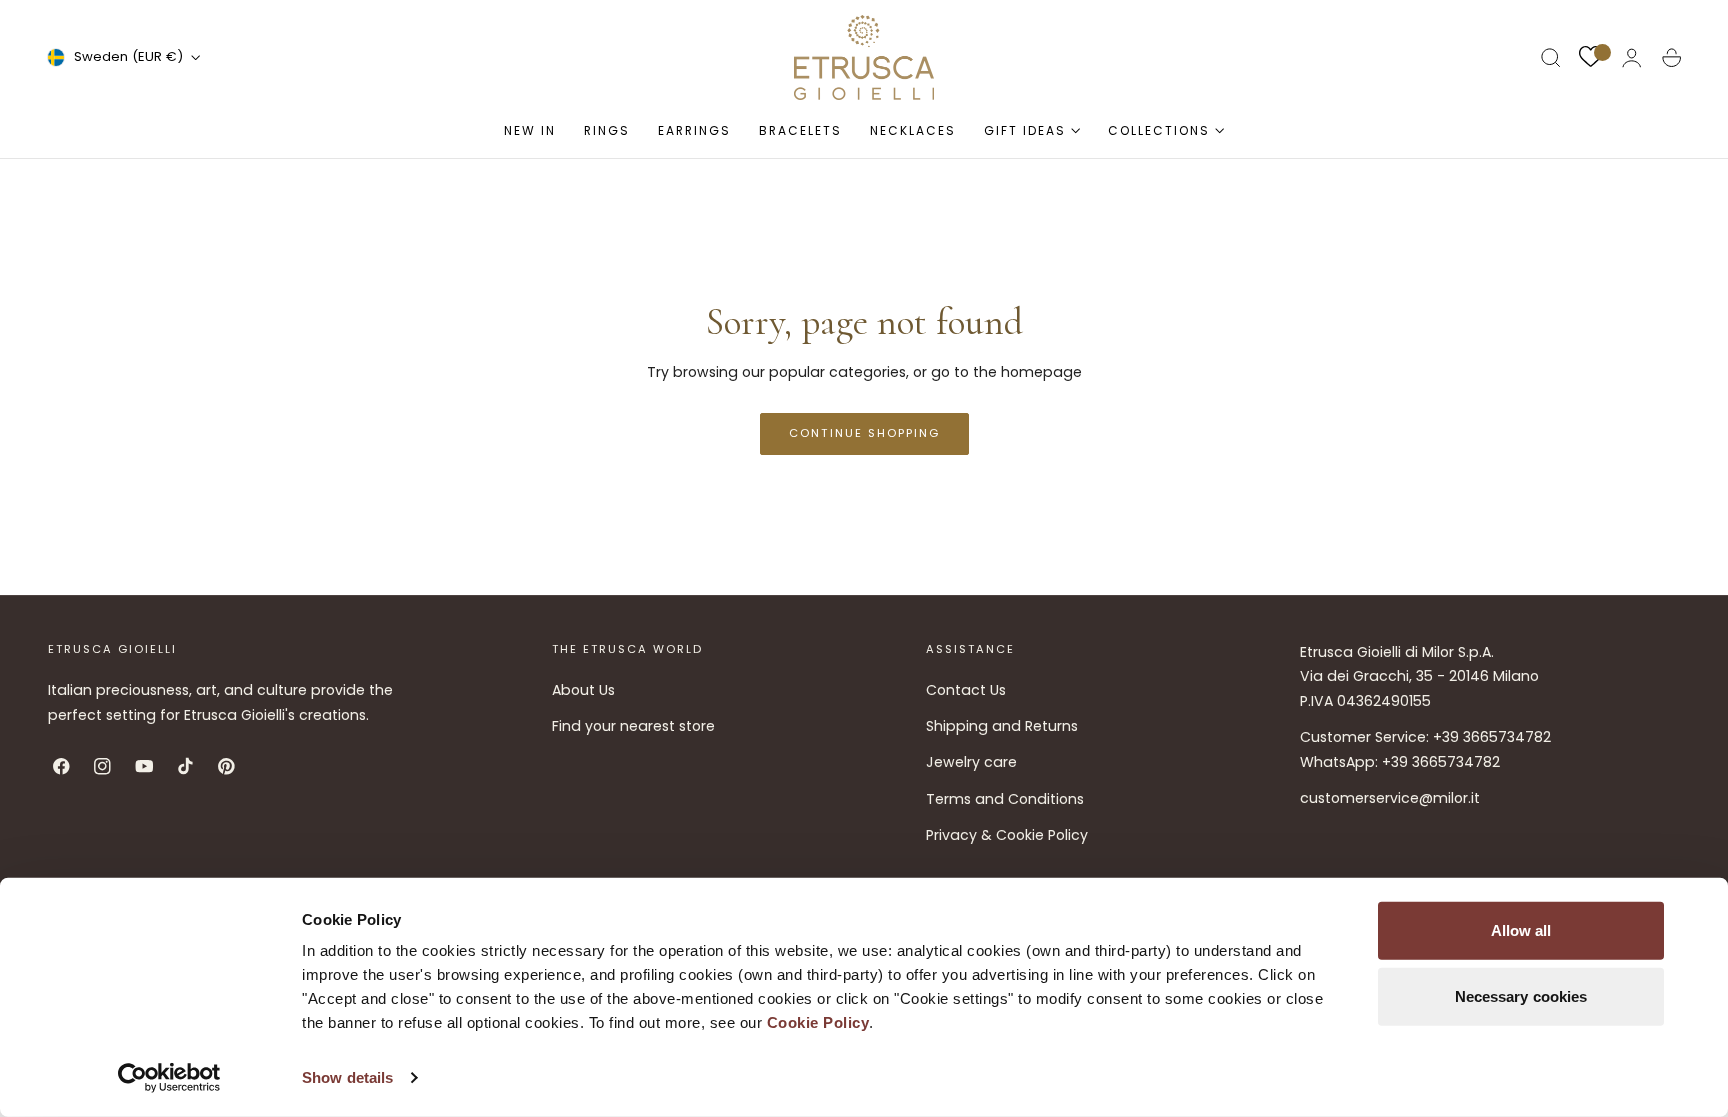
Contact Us (966, 690)
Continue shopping (864, 433)
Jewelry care (971, 763)
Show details (347, 1077)
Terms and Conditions (1005, 799)
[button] (1551, 58)
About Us (583, 690)
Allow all (1521, 930)
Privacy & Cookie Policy (1007, 835)
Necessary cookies (1521, 995)
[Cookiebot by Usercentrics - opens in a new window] (169, 1078)
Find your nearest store (633, 726)
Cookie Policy (818, 1022)
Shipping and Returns (1002, 726)
